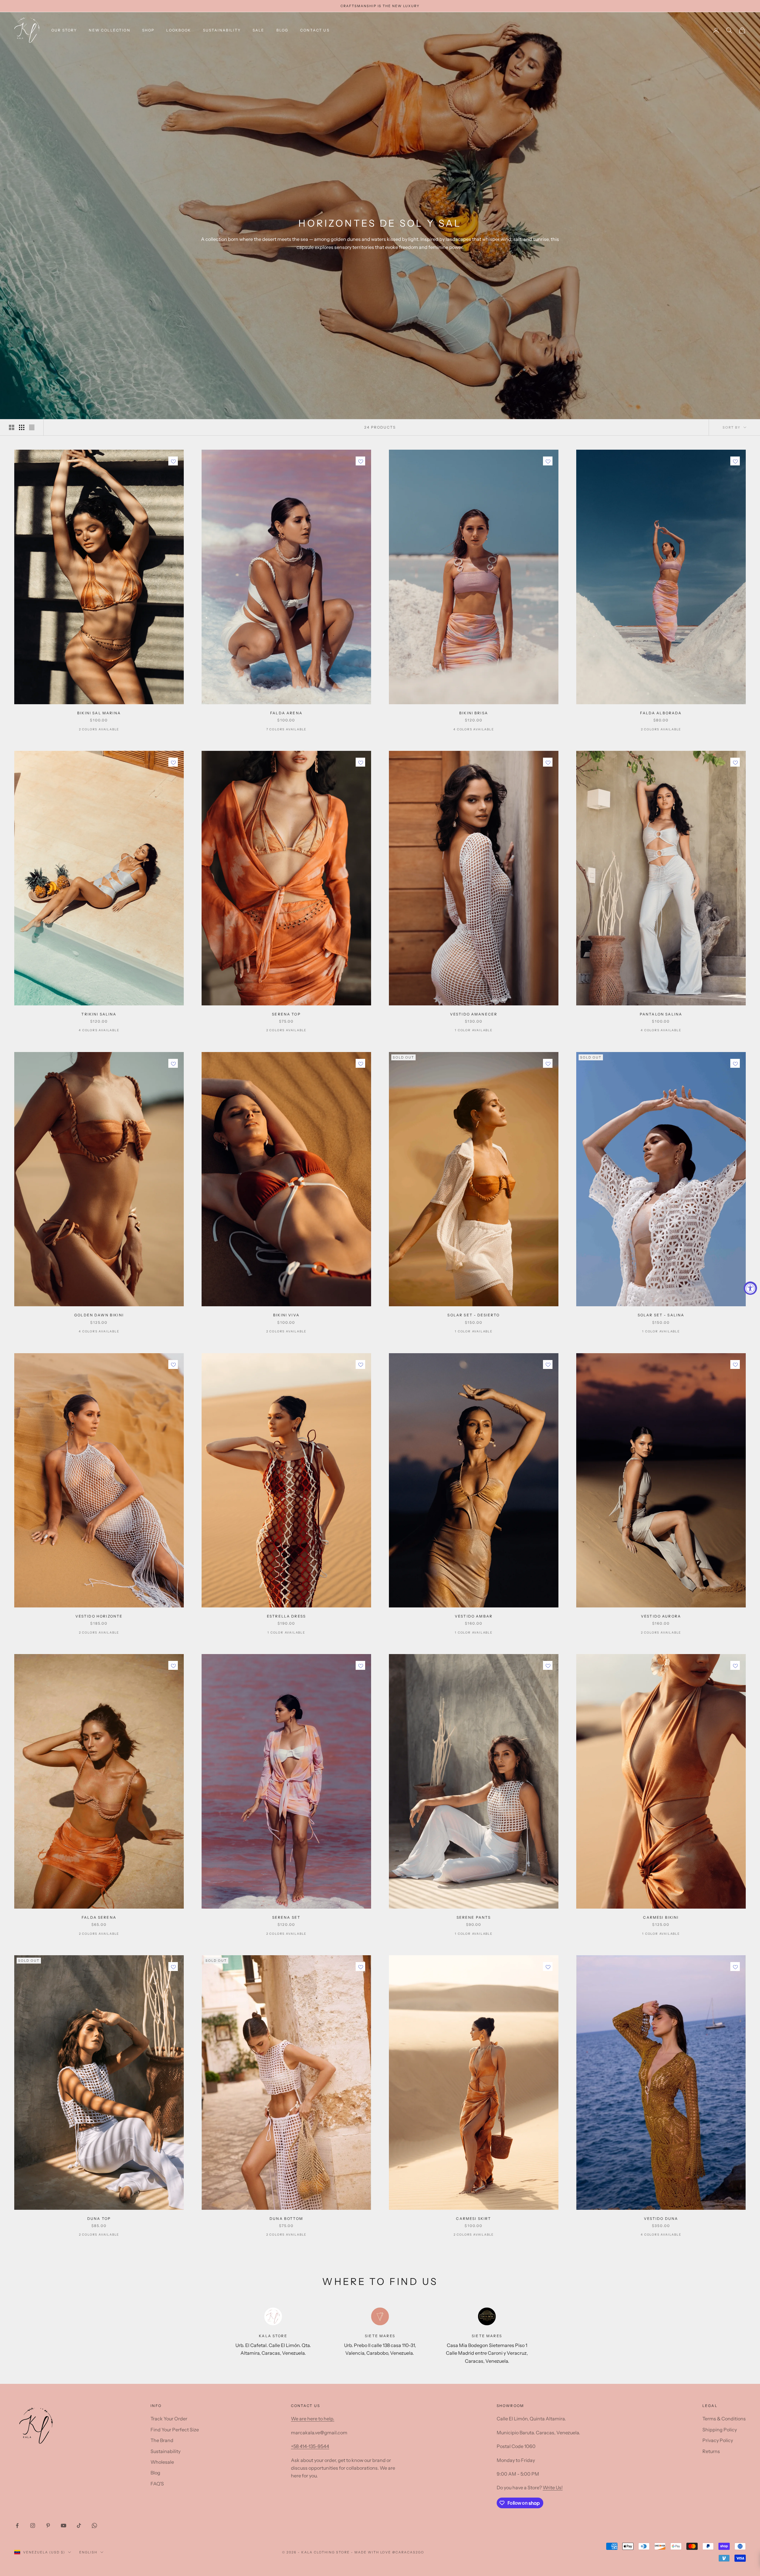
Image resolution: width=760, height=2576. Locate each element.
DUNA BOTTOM (286, 2219)
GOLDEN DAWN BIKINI (99, 1315)
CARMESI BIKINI (661, 1917)
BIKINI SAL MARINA (99, 713)
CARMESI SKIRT (474, 2219)
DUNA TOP (99, 2219)
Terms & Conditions (724, 2419)
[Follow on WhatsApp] (94, 2526)
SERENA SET (286, 1917)
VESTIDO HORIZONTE (99, 1616)
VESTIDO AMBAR (474, 1616)
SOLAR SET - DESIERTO (474, 1315)
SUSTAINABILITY (222, 30)
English (88, 2552)
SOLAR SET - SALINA (661, 1315)
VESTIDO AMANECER (474, 1014)
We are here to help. (313, 2419)
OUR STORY (64, 30)
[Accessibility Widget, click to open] (750, 1288)
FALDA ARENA (286, 713)
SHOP (148, 30)
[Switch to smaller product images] (22, 427)
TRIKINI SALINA (99, 1014)
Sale (259, 30)
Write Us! (553, 2487)
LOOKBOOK (179, 30)
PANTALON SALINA (661, 1014)
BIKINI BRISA (474, 713)
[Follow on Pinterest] (48, 2526)
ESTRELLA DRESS (286, 1616)
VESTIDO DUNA (661, 2219)
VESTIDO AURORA (661, 1616)
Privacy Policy (718, 2440)
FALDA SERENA (99, 1917)
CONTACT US (315, 30)
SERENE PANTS (474, 1917)
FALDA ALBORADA (661, 713)
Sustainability (166, 2451)
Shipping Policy (720, 2430)
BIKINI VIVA (286, 1315)
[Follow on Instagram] (33, 2526)
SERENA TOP (286, 1014)
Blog (282, 30)
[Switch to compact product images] (32, 427)
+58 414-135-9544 (310, 2446)
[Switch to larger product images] (12, 427)
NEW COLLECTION (109, 30)
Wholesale (162, 2462)
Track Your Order (169, 2419)
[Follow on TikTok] (79, 2526)
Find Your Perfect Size (175, 2430)
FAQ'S (157, 2484)
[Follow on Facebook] (17, 2526)
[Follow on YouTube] (64, 2526)
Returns (711, 2451)
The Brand (162, 2440)
